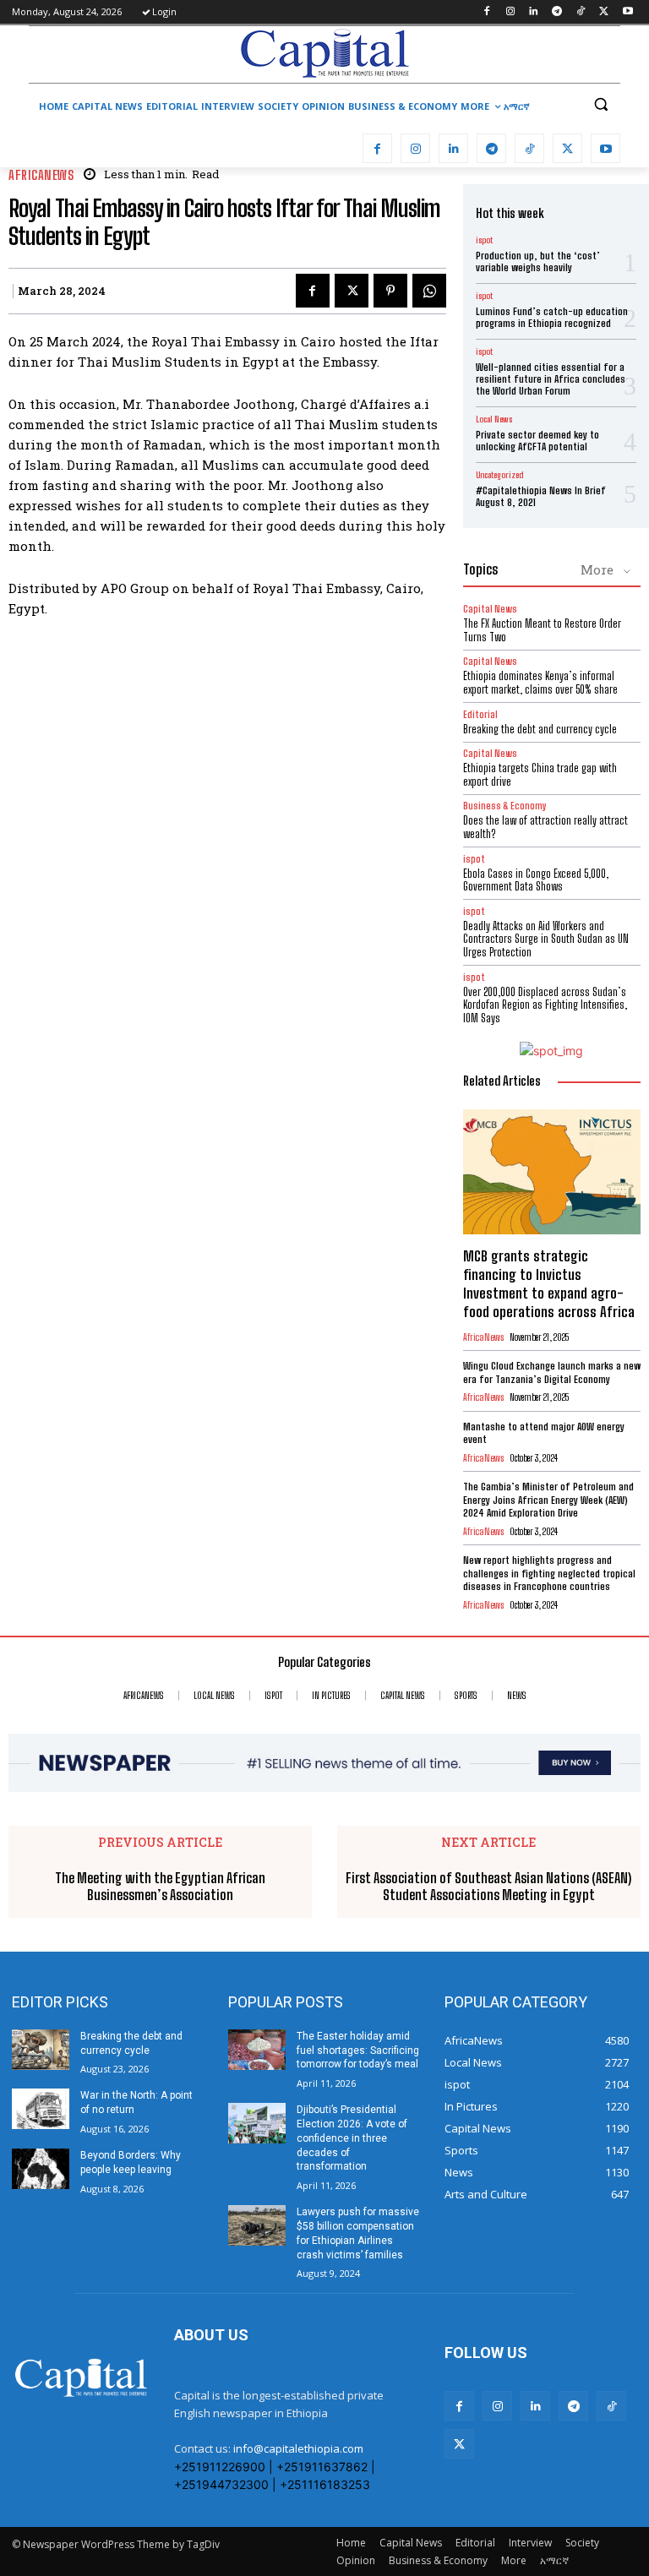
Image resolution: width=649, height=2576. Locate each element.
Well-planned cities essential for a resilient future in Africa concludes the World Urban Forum (551, 379)
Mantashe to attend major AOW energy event (544, 1433)
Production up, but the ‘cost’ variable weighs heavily (538, 261)
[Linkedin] (534, 12)
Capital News (490, 609)
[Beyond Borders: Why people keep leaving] (41, 2169)
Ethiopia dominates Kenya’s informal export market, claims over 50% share (540, 683)
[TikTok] (581, 12)
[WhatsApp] (429, 291)
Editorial (480, 714)
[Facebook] (486, 12)
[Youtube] (627, 12)
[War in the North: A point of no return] (41, 2109)
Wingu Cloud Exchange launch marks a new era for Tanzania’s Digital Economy (552, 1372)
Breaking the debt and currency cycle (540, 729)
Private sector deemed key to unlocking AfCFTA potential (537, 441)
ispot (484, 240)
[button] (600, 104)
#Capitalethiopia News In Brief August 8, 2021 (541, 496)
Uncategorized (499, 475)
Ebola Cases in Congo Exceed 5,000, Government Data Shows (536, 880)
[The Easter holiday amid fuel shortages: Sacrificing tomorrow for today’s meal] (257, 2050)
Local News (494, 419)
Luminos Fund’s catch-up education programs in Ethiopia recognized (552, 317)
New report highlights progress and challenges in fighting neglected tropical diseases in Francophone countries (549, 1573)
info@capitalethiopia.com (298, 2448)
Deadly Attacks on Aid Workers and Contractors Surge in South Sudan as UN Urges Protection (546, 939)
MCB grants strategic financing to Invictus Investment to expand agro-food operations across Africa (549, 1284)
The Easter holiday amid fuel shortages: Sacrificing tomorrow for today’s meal (358, 2050)
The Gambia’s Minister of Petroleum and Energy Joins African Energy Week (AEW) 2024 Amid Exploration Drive (548, 1500)
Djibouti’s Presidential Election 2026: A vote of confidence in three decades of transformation (352, 2138)
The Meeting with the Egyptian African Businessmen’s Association (160, 1886)
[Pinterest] (390, 291)
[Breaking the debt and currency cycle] (41, 2050)
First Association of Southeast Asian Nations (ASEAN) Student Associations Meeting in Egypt (488, 1886)
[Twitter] (604, 12)
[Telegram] (557, 12)
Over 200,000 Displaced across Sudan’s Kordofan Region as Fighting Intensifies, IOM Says (545, 1005)
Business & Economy (505, 806)
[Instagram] (510, 12)
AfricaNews (41, 175)
